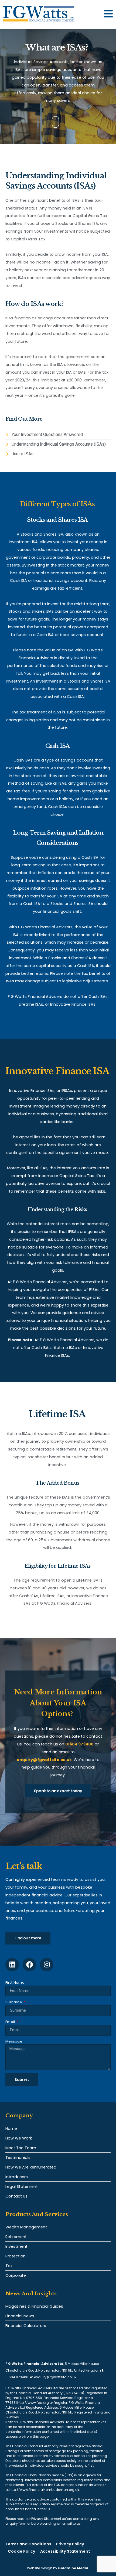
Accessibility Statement (65, 2551)
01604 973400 (17, 2377)
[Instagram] (47, 1965)
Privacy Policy (70, 2544)
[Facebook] (29, 1965)
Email (11, 2022)
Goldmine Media (73, 2568)
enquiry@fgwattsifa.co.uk (56, 2377)
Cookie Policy (22, 2551)
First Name (15, 1982)
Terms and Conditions (28, 2544)
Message (14, 2041)
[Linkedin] (12, 1965)
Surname (14, 2002)
